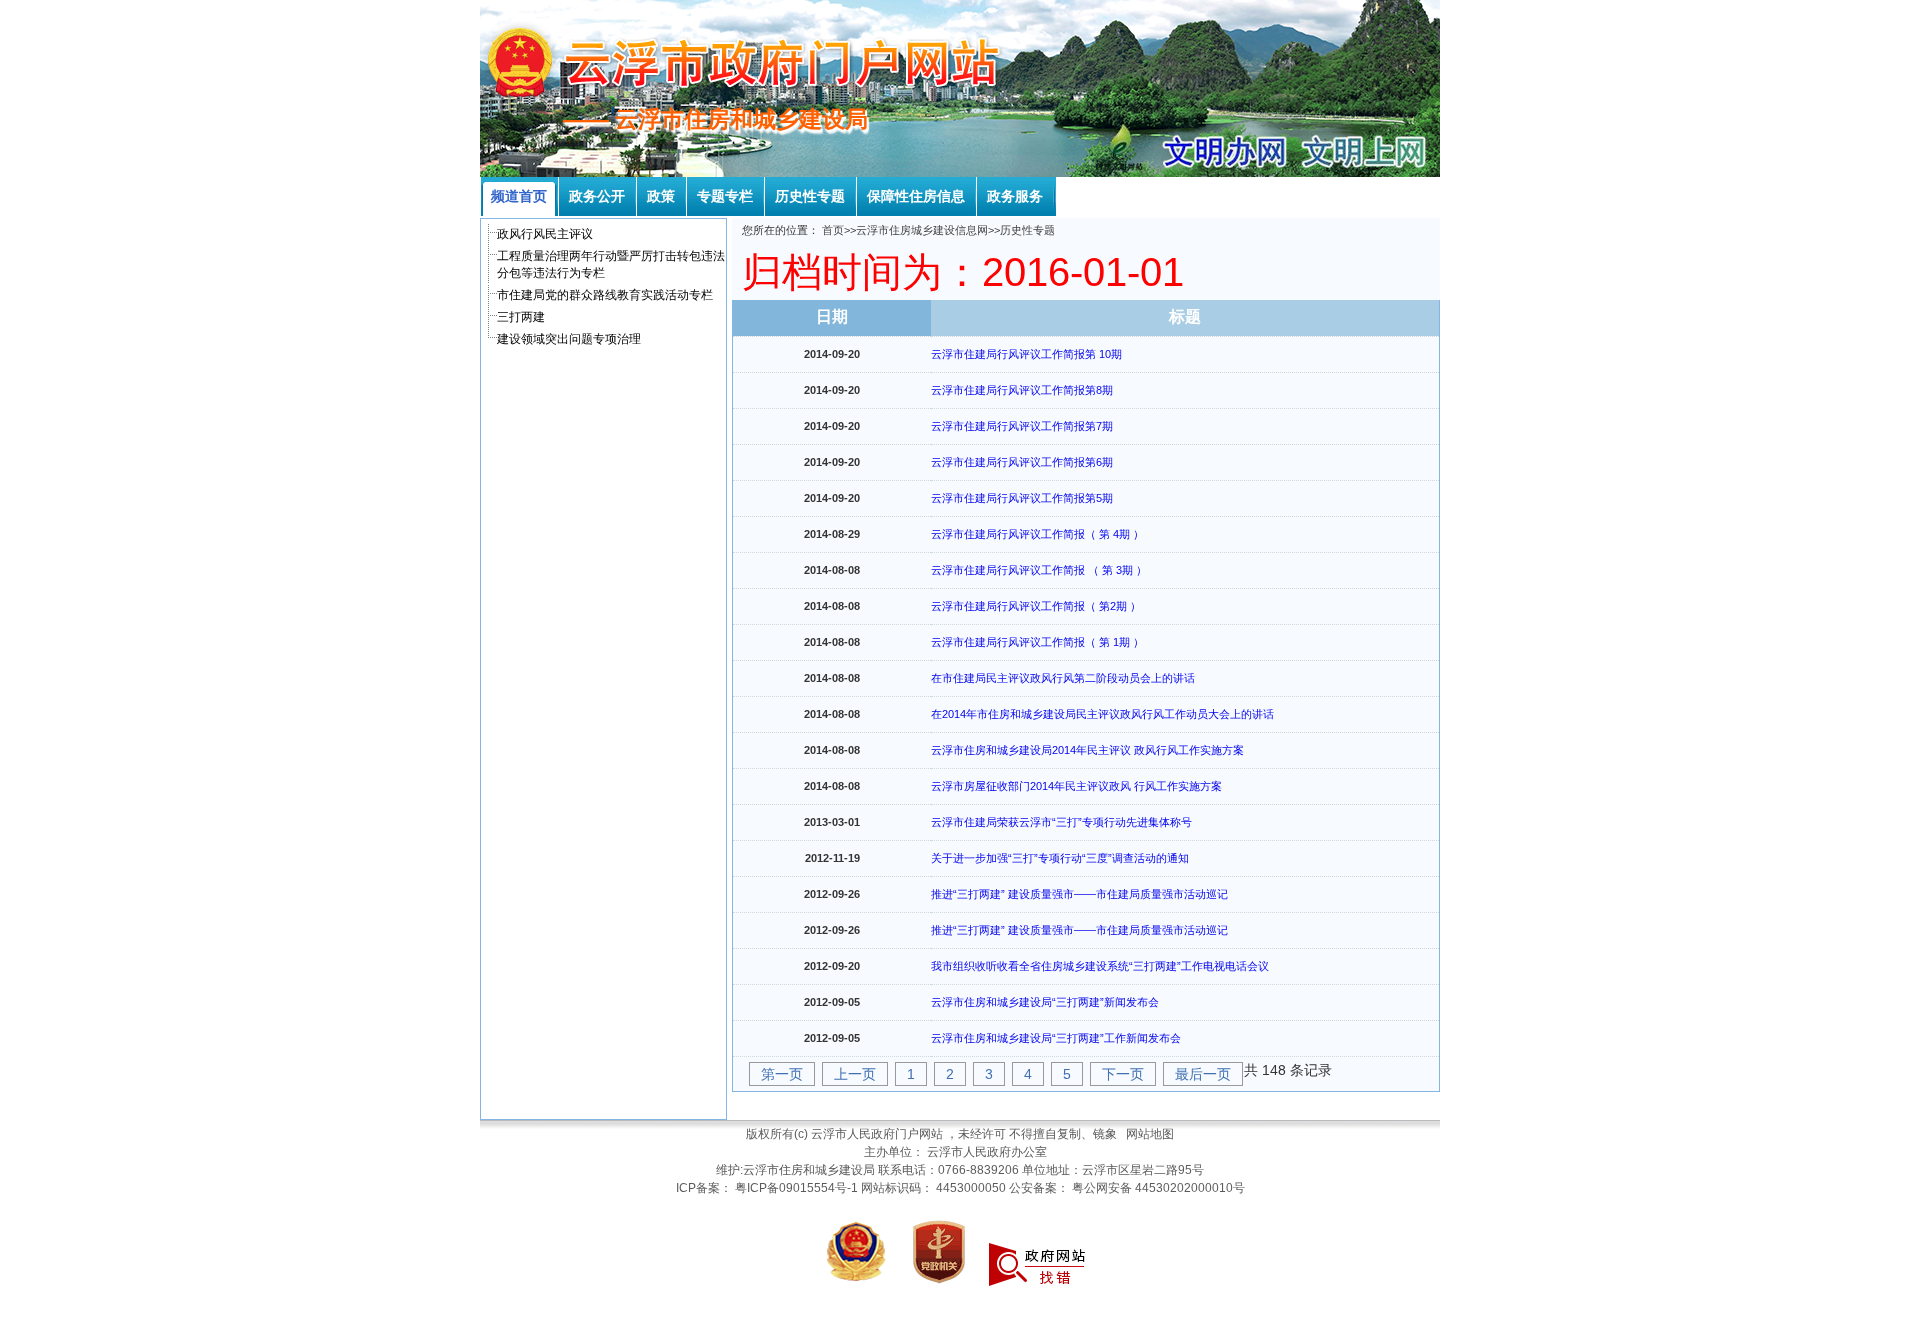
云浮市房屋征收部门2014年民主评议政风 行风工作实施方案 (1076, 786)
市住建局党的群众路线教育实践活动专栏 (605, 295)
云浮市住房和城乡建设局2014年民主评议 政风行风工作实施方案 (1087, 750)
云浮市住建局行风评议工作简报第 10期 (1026, 354)
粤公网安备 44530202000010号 (1158, 1188)
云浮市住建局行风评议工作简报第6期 (1022, 462)
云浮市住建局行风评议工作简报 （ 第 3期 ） (1039, 570)
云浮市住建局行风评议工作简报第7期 (1022, 426)
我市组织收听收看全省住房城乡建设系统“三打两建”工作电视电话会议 (1100, 966)
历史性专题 (1027, 230)
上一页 (855, 1074)
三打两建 (521, 317)
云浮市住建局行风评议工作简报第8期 (1022, 390)
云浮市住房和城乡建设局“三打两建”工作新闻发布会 (1056, 1038)
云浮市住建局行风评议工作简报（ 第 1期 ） (1037, 642)
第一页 (782, 1074)
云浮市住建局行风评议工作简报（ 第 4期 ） (1037, 534)
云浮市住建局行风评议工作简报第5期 (1022, 498)
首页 (833, 230)
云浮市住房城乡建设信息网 (922, 230)
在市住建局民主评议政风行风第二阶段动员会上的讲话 (1063, 678)
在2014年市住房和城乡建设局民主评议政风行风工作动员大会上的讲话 (1102, 714)
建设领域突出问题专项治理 (569, 339)
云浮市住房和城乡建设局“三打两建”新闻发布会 (1045, 1002)
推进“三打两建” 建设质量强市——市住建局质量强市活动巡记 (1079, 894)
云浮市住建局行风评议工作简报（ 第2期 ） (1036, 606)
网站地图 (1150, 1134)
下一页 (1123, 1074)
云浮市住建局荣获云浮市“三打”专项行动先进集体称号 (1061, 822)
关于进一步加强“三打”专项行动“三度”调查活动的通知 (1060, 858)
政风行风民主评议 (545, 234)
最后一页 (1203, 1074)
